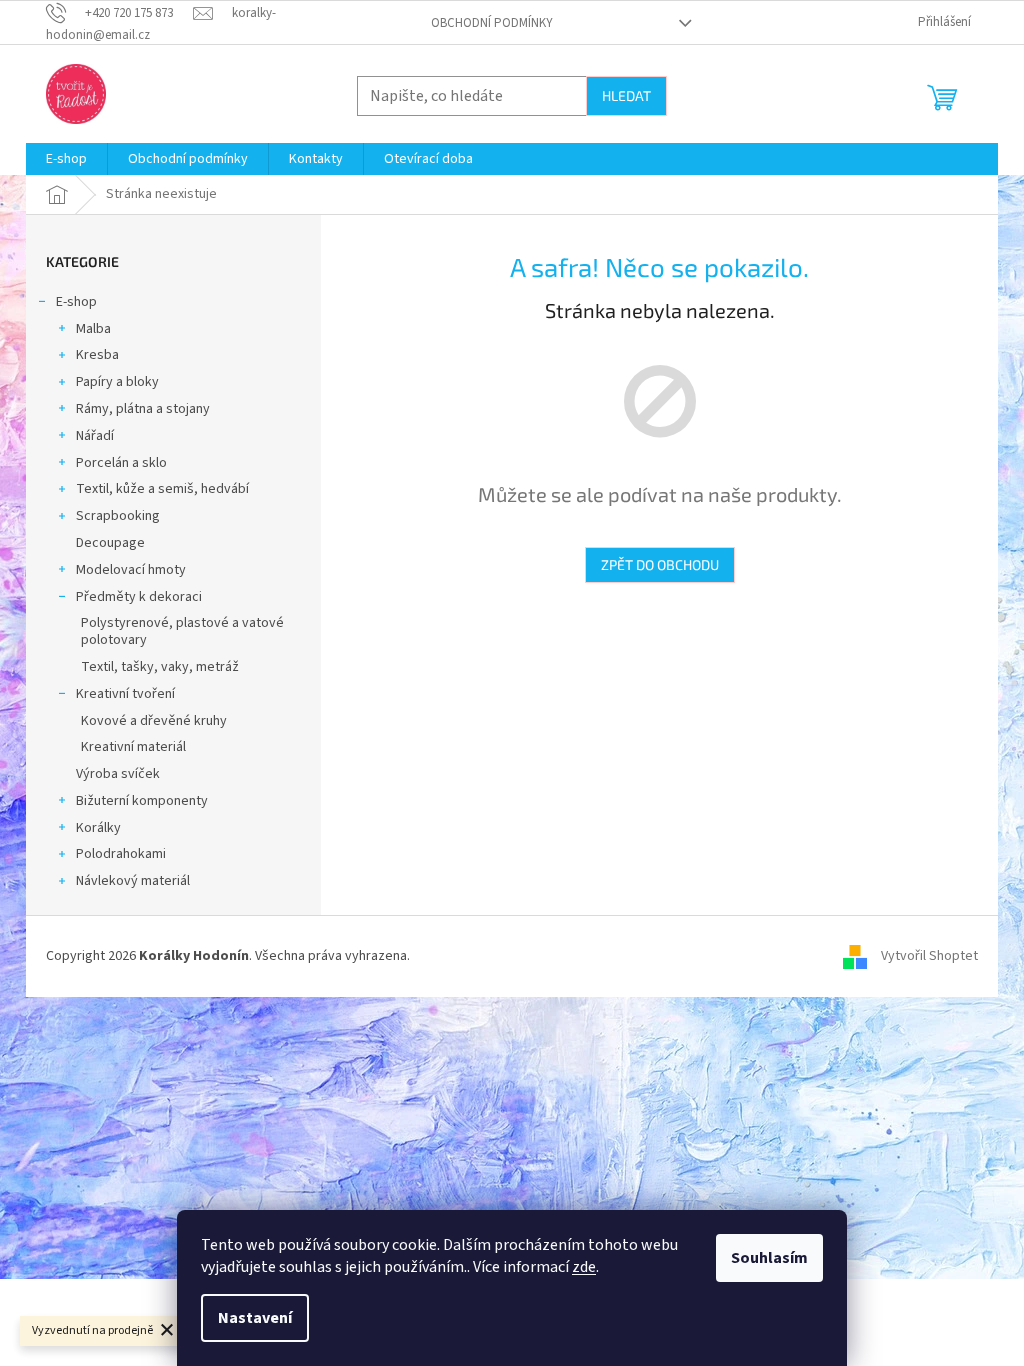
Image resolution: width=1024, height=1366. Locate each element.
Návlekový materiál (133, 881)
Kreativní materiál (133, 747)
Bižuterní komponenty (142, 801)
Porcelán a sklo (121, 463)
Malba (93, 329)
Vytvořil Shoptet (929, 956)
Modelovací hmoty (131, 570)
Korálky (98, 828)
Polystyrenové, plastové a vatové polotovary (182, 631)
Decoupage (110, 543)
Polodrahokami (121, 854)
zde (584, 1267)
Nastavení (255, 1318)
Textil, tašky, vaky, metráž (160, 667)
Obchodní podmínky (492, 23)
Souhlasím (769, 1258)
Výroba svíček (118, 774)
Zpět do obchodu (660, 564)
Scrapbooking (118, 516)
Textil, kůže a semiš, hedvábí (162, 489)
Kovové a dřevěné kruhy (154, 721)
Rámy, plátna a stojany (143, 409)
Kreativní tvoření (125, 694)
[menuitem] (66, 159)
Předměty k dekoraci (139, 597)
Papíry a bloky (117, 382)
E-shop (76, 302)
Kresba (97, 355)
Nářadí (95, 436)
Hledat (626, 95)
